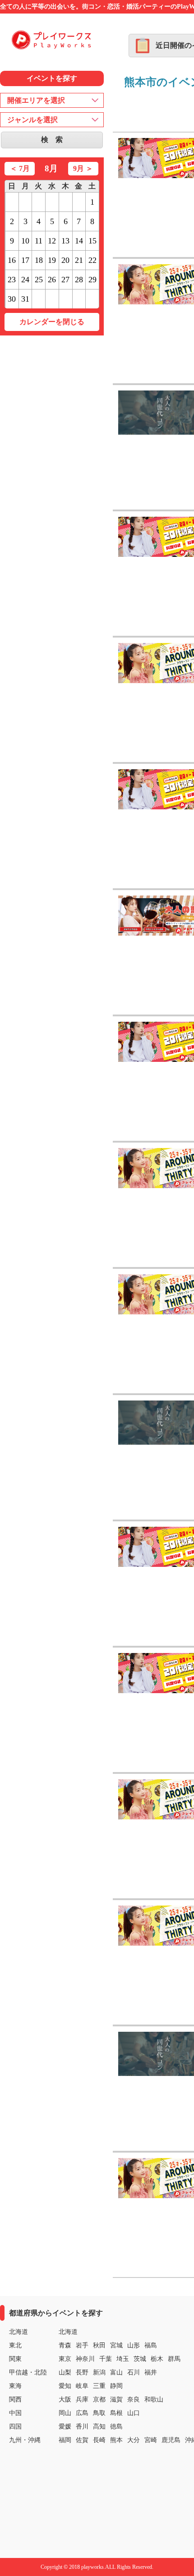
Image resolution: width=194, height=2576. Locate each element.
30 (12, 299)
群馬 (174, 2359)
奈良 (134, 2399)
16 (12, 260)
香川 (82, 2427)
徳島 (116, 2427)
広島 (82, 2413)
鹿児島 (171, 2440)
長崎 (99, 2440)
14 (79, 241)
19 (52, 260)
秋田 (99, 2345)
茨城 (140, 2359)
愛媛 (65, 2427)
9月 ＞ (83, 168)
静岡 (116, 2386)
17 (25, 260)
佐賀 (82, 2440)
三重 (99, 2386)
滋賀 (116, 2399)
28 (79, 280)
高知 (99, 2427)
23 (12, 280)
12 (52, 241)
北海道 (68, 2332)
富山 (116, 2372)
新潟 (99, 2372)
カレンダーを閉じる (52, 322)
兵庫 (82, 2399)
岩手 (82, 2345)
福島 (151, 2345)
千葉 (106, 2359)
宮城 (116, 2345)
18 (39, 260)
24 (25, 280)
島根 (116, 2413)
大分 (134, 2440)
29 (92, 280)
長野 (82, 2372)
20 (65, 260)
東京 (65, 2359)
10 (25, 241)
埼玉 (123, 2359)
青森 (65, 2345)
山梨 (65, 2372)
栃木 (157, 2359)
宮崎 (151, 2440)
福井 (151, 2372)
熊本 (116, 2440)
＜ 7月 (20, 168)
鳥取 (99, 2413)
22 (92, 260)
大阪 (65, 2399)
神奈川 (85, 2359)
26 (52, 280)
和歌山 (154, 2399)
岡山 (65, 2413)
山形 (134, 2345)
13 (65, 241)
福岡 (65, 2440)
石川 (134, 2372)
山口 (134, 2413)
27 (65, 280)
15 (92, 241)
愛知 (65, 2386)
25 (39, 280)
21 (79, 260)
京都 (99, 2399)
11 (39, 241)
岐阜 (82, 2386)
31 (25, 299)
